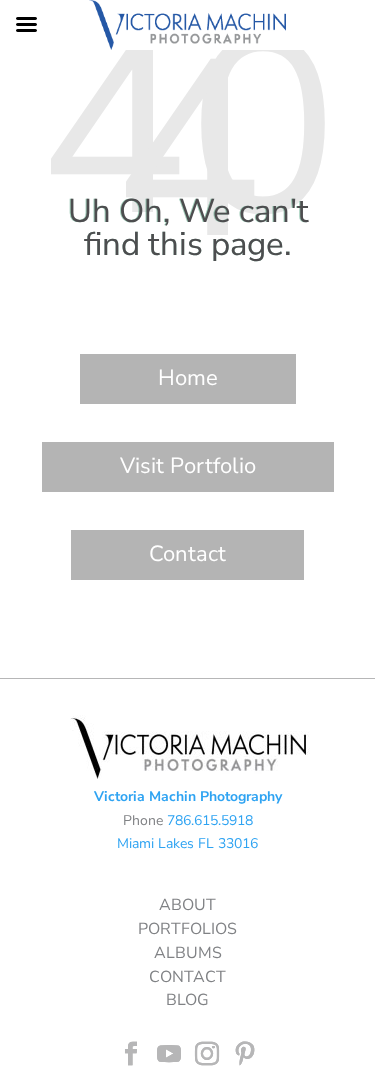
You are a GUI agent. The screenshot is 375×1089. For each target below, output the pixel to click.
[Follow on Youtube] (169, 1054)
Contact (187, 554)
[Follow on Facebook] (131, 1054)
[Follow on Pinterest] (245, 1054)
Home (188, 378)
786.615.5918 (210, 820)
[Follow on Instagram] (207, 1054)
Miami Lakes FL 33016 (187, 843)
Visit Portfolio (188, 466)
